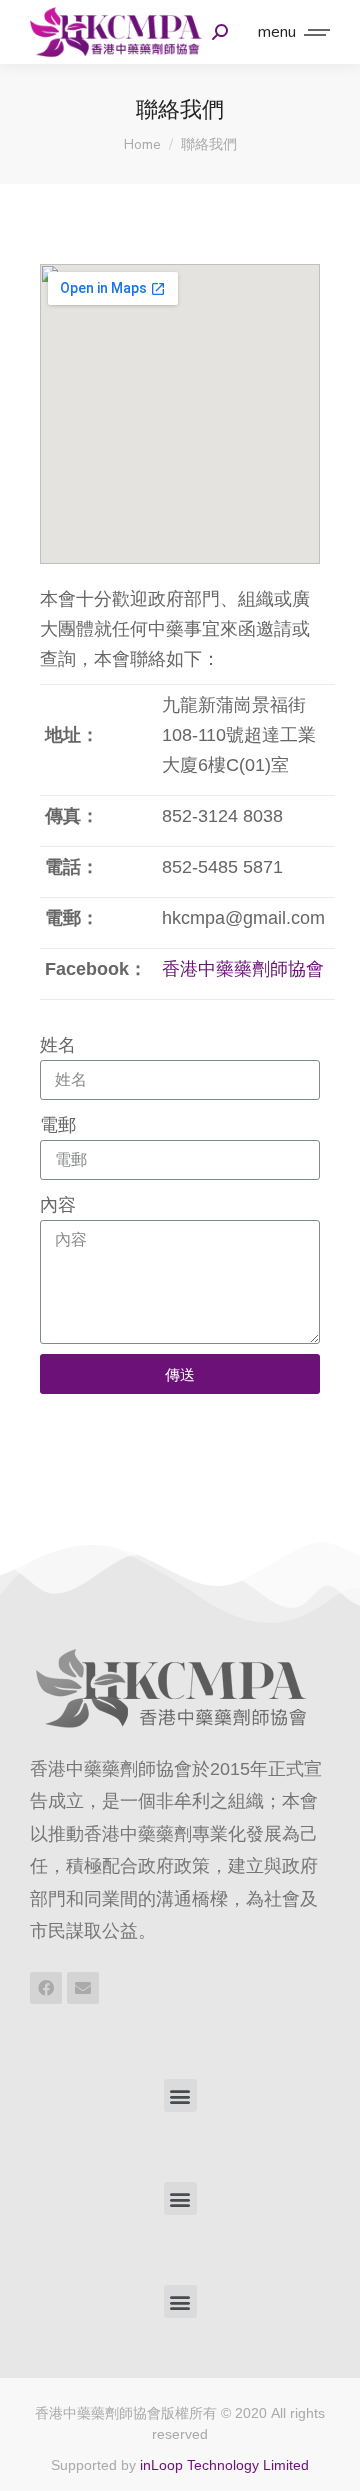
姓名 (58, 1045)
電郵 (58, 1125)
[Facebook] (46, 1988)
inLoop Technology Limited (224, 2465)
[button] (180, 2095)
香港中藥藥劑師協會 (243, 969)
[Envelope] (83, 1988)
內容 (58, 1205)
